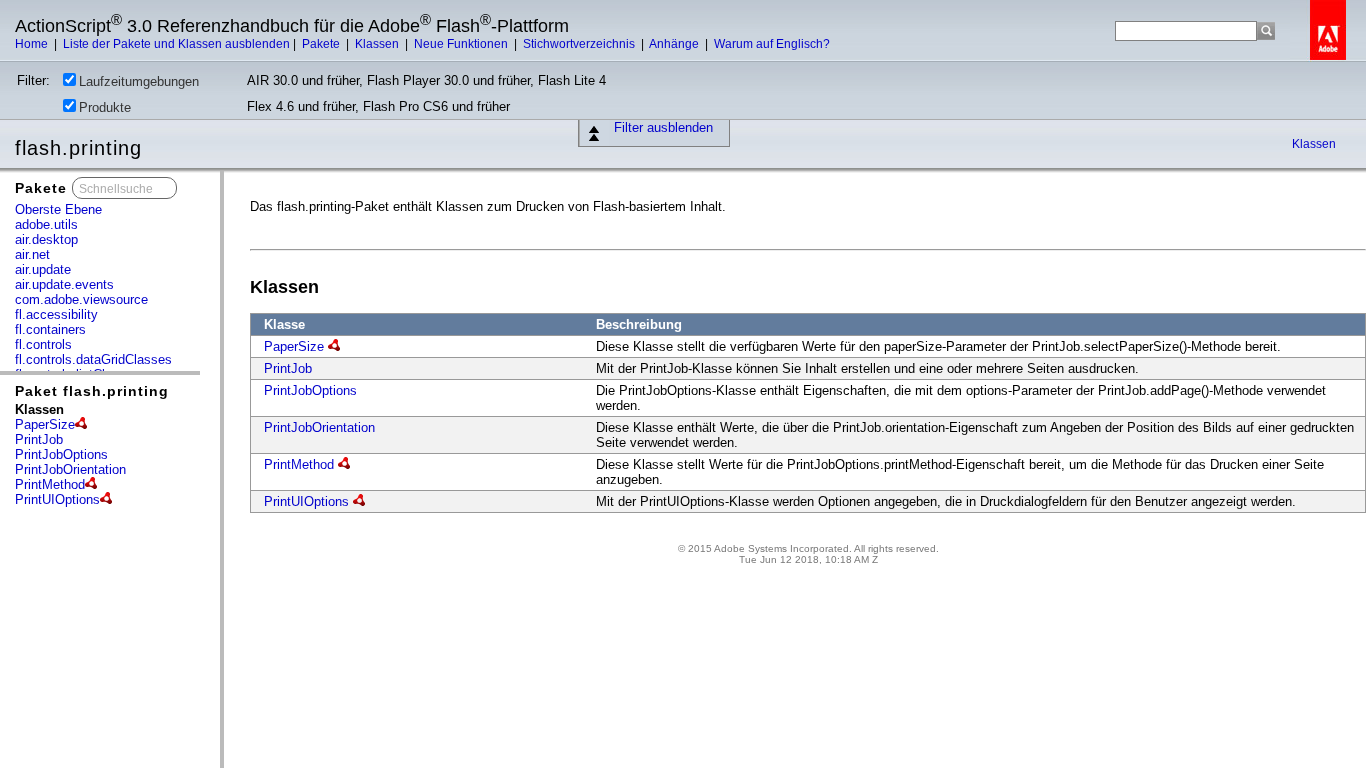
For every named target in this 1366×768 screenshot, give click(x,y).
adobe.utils (46, 224)
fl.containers (50, 329)
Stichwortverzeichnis (580, 44)
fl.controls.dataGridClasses (93, 359)
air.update (43, 269)
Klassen (378, 44)
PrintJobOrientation (70, 469)
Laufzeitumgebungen (139, 81)
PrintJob (39, 439)
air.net (32, 254)
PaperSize (45, 424)
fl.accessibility (56, 314)
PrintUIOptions (57, 499)
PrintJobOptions (61, 454)
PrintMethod (50, 484)
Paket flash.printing (92, 391)
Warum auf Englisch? (772, 44)
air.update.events (64, 284)
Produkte (105, 107)
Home (33, 44)
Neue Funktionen (462, 44)
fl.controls (43, 344)
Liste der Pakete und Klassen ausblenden (176, 44)
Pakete (322, 44)
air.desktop (46, 239)
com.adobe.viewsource (81, 299)
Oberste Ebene (58, 209)
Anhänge (675, 44)
